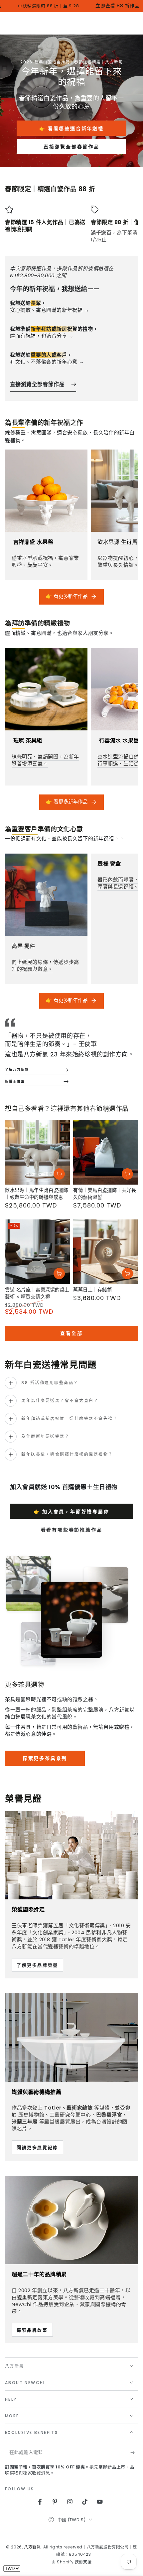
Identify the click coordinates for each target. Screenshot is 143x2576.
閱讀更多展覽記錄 (37, 2148)
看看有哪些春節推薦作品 (72, 1530)
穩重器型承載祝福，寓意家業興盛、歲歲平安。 (45, 561)
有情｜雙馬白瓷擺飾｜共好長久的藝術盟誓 (105, 1194)
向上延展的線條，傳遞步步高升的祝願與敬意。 (45, 965)
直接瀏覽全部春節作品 (71, 147)
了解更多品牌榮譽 (37, 1965)
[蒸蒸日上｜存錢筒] (106, 1252)
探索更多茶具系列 (45, 1758)
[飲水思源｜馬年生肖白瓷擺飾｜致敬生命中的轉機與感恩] (37, 1152)
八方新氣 (32, 2547)
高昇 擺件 (23, 946)
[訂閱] (134, 2452)
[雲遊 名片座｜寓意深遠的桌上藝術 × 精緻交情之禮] (37, 1252)
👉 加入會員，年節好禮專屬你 (71, 1512)
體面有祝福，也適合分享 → (54, 332)
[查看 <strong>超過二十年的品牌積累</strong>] (71, 2220)
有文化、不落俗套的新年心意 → (47, 358)
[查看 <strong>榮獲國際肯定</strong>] (71, 1855)
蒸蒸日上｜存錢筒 (93, 1290)
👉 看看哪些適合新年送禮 (71, 128)
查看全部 (71, 1333)
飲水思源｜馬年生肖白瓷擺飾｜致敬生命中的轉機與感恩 (36, 1194)
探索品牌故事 (32, 2330)
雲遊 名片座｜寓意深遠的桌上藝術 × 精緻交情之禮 (37, 1293)
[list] (71, 224)
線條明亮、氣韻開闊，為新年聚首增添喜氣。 (45, 760)
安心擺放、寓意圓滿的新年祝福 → (50, 306)
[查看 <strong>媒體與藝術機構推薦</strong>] (71, 2037)
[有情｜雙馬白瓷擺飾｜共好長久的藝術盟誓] (106, 1152)
